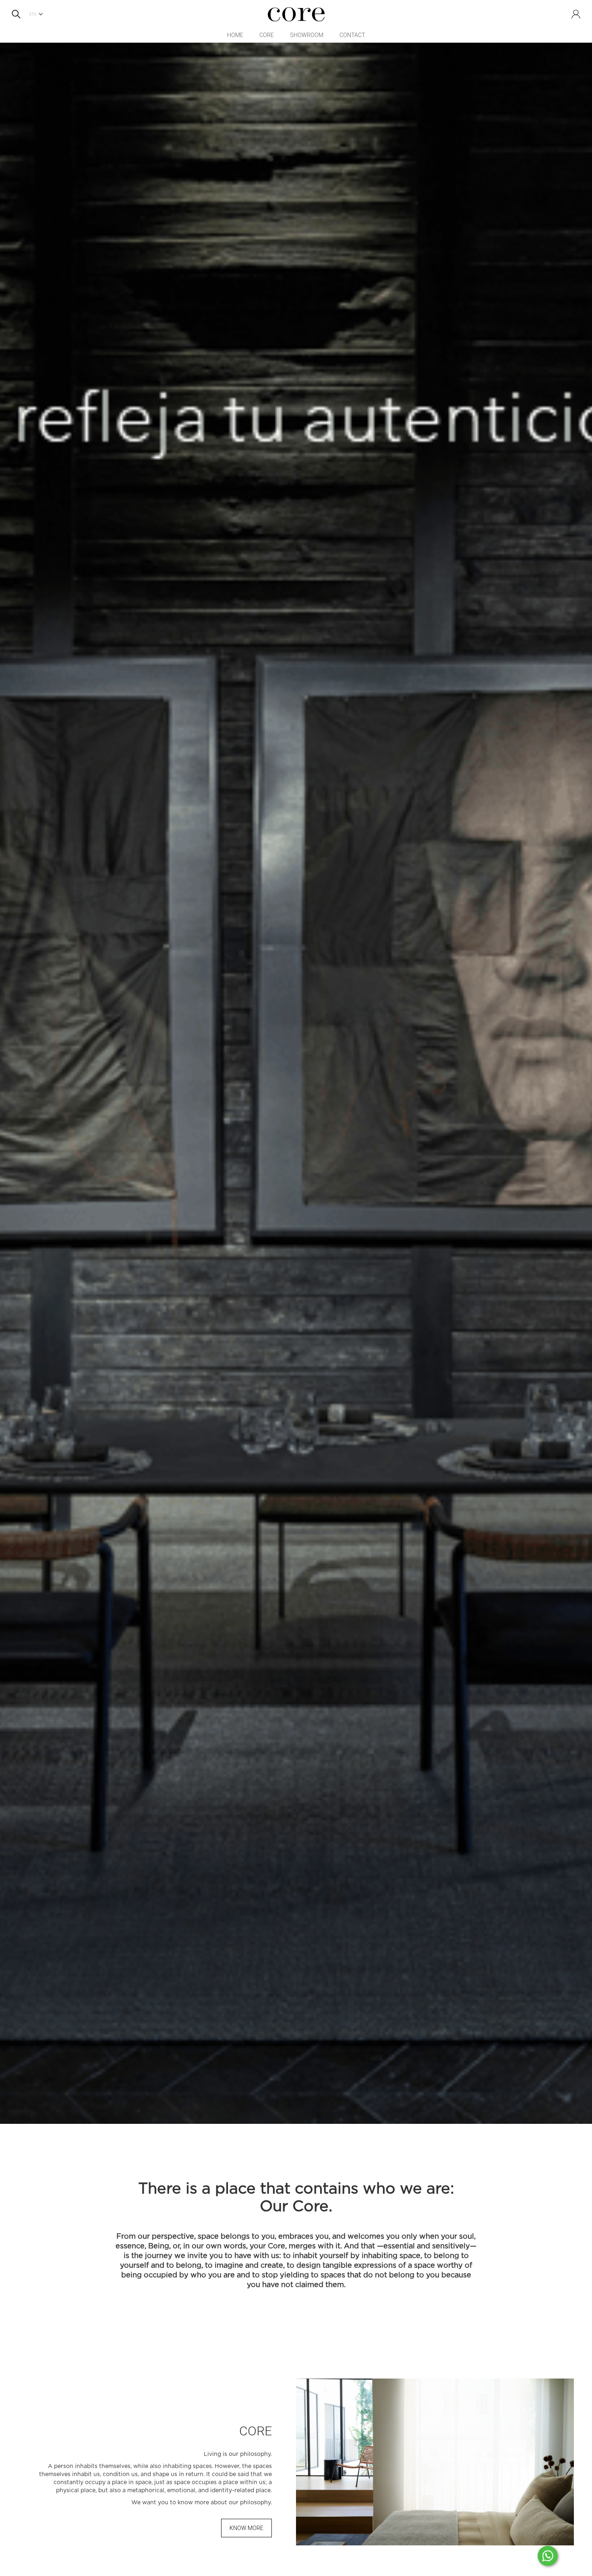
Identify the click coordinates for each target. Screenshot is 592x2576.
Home (235, 35)
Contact (352, 35)
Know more (246, 2528)
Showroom (307, 35)
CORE (267, 35)
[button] (38, 14)
